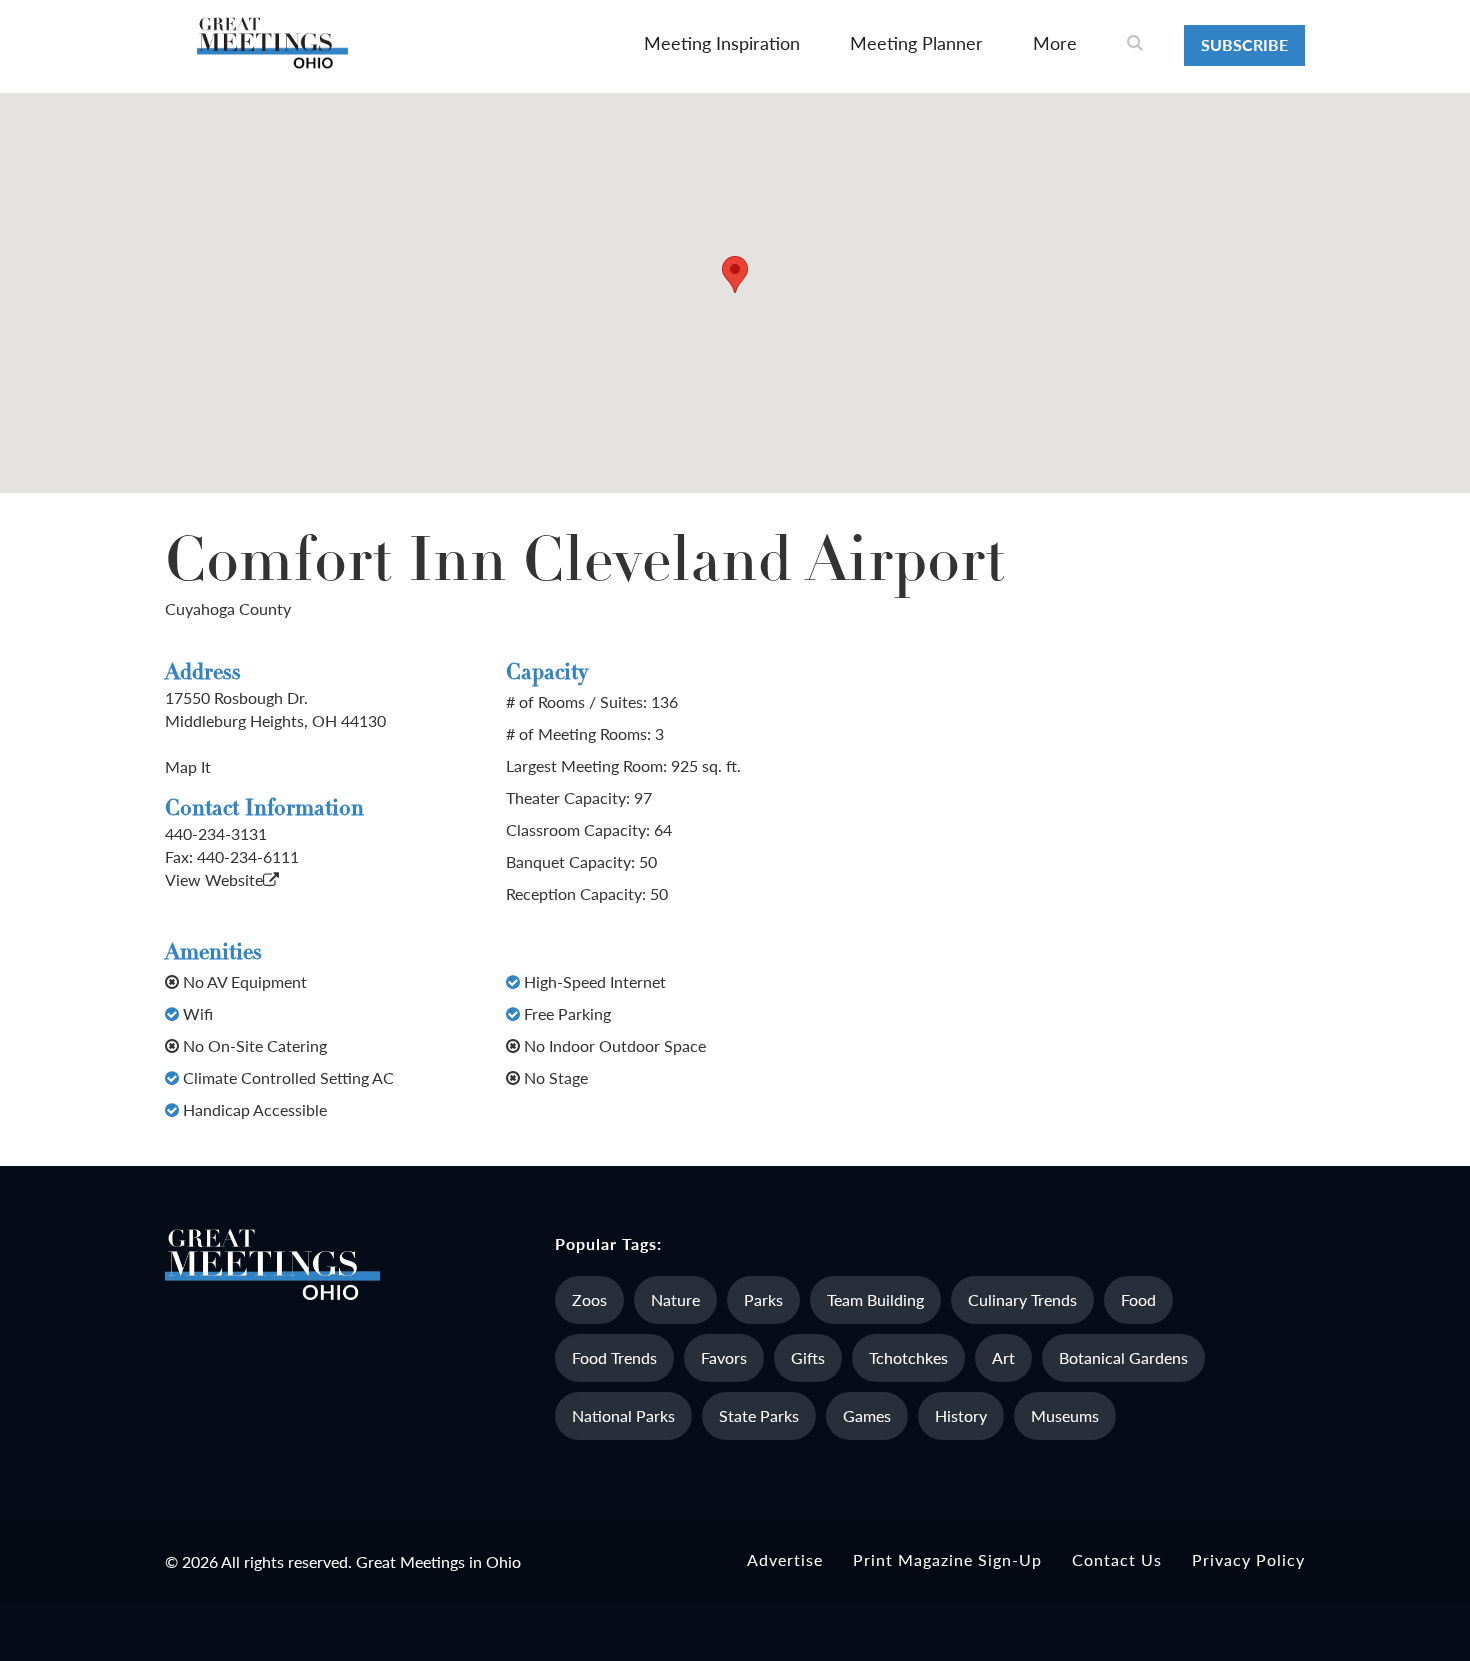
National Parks (623, 1415)
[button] (735, 274)
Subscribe (1244, 44)
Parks (763, 1299)
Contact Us (1117, 1559)
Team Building (875, 1299)
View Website (214, 879)
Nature (675, 1299)
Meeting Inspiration (722, 42)
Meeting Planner (916, 42)
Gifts (808, 1357)
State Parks (759, 1415)
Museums (1065, 1415)
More (1055, 42)
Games (867, 1415)
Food (1138, 1299)
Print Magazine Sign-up (947, 1559)
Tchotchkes (908, 1357)
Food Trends (614, 1357)
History (961, 1415)
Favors (724, 1357)
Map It (188, 766)
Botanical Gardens (1123, 1357)
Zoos (589, 1299)
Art (1003, 1357)
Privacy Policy (1248, 1559)
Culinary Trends (1022, 1299)
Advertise (785, 1559)
